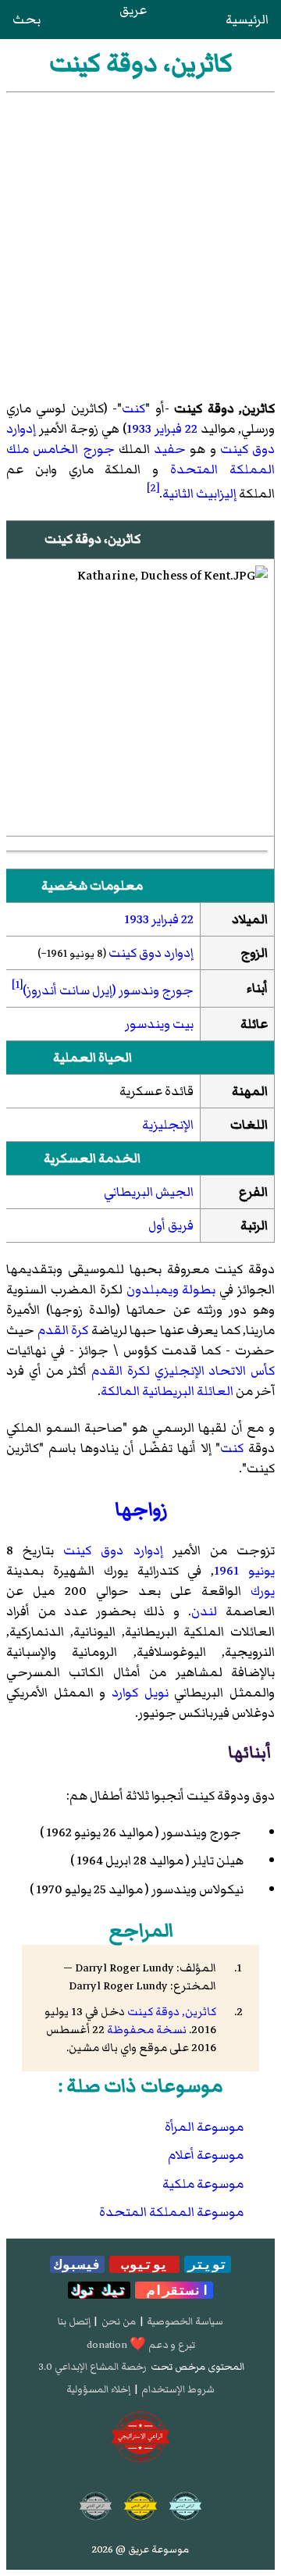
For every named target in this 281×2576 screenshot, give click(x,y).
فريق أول (171, 1226)
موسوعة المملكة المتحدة (171, 2212)
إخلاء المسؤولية (98, 2389)
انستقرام (174, 2290)
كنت (133, 409)
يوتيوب (144, 2264)
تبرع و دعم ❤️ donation (141, 2345)
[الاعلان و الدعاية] (140, 2437)
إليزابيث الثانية (199, 494)
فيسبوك (77, 2264)
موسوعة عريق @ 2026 (140, 2549)
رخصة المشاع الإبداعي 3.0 (92, 2367)
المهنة (250, 1091)
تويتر (208, 2264)
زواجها (141, 1509)
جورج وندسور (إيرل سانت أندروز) (108, 990)
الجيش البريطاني (149, 1192)
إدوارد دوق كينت (151, 953)
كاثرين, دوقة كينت (172, 2012)
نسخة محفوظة (147, 2030)
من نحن (119, 2321)
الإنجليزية (168, 1125)
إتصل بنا (74, 2321)
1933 (139, 429)
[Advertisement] (140, 241)
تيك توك (99, 2290)
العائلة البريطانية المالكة (167, 1391)
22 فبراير (176, 429)
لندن (204, 1611)
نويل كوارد (140, 1693)
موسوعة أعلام (206, 2155)
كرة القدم (63, 1330)
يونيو (261, 1571)
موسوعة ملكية (203, 2184)
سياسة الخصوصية (185, 2321)
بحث (27, 20)
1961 (226, 1571)
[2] (153, 488)
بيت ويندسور (159, 1024)
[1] (17, 985)
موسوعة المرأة (204, 2127)
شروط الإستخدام (178, 2389)
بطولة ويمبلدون (171, 1290)
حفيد (170, 449)
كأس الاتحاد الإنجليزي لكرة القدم (183, 1371)
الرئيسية (247, 20)
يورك (263, 1591)
